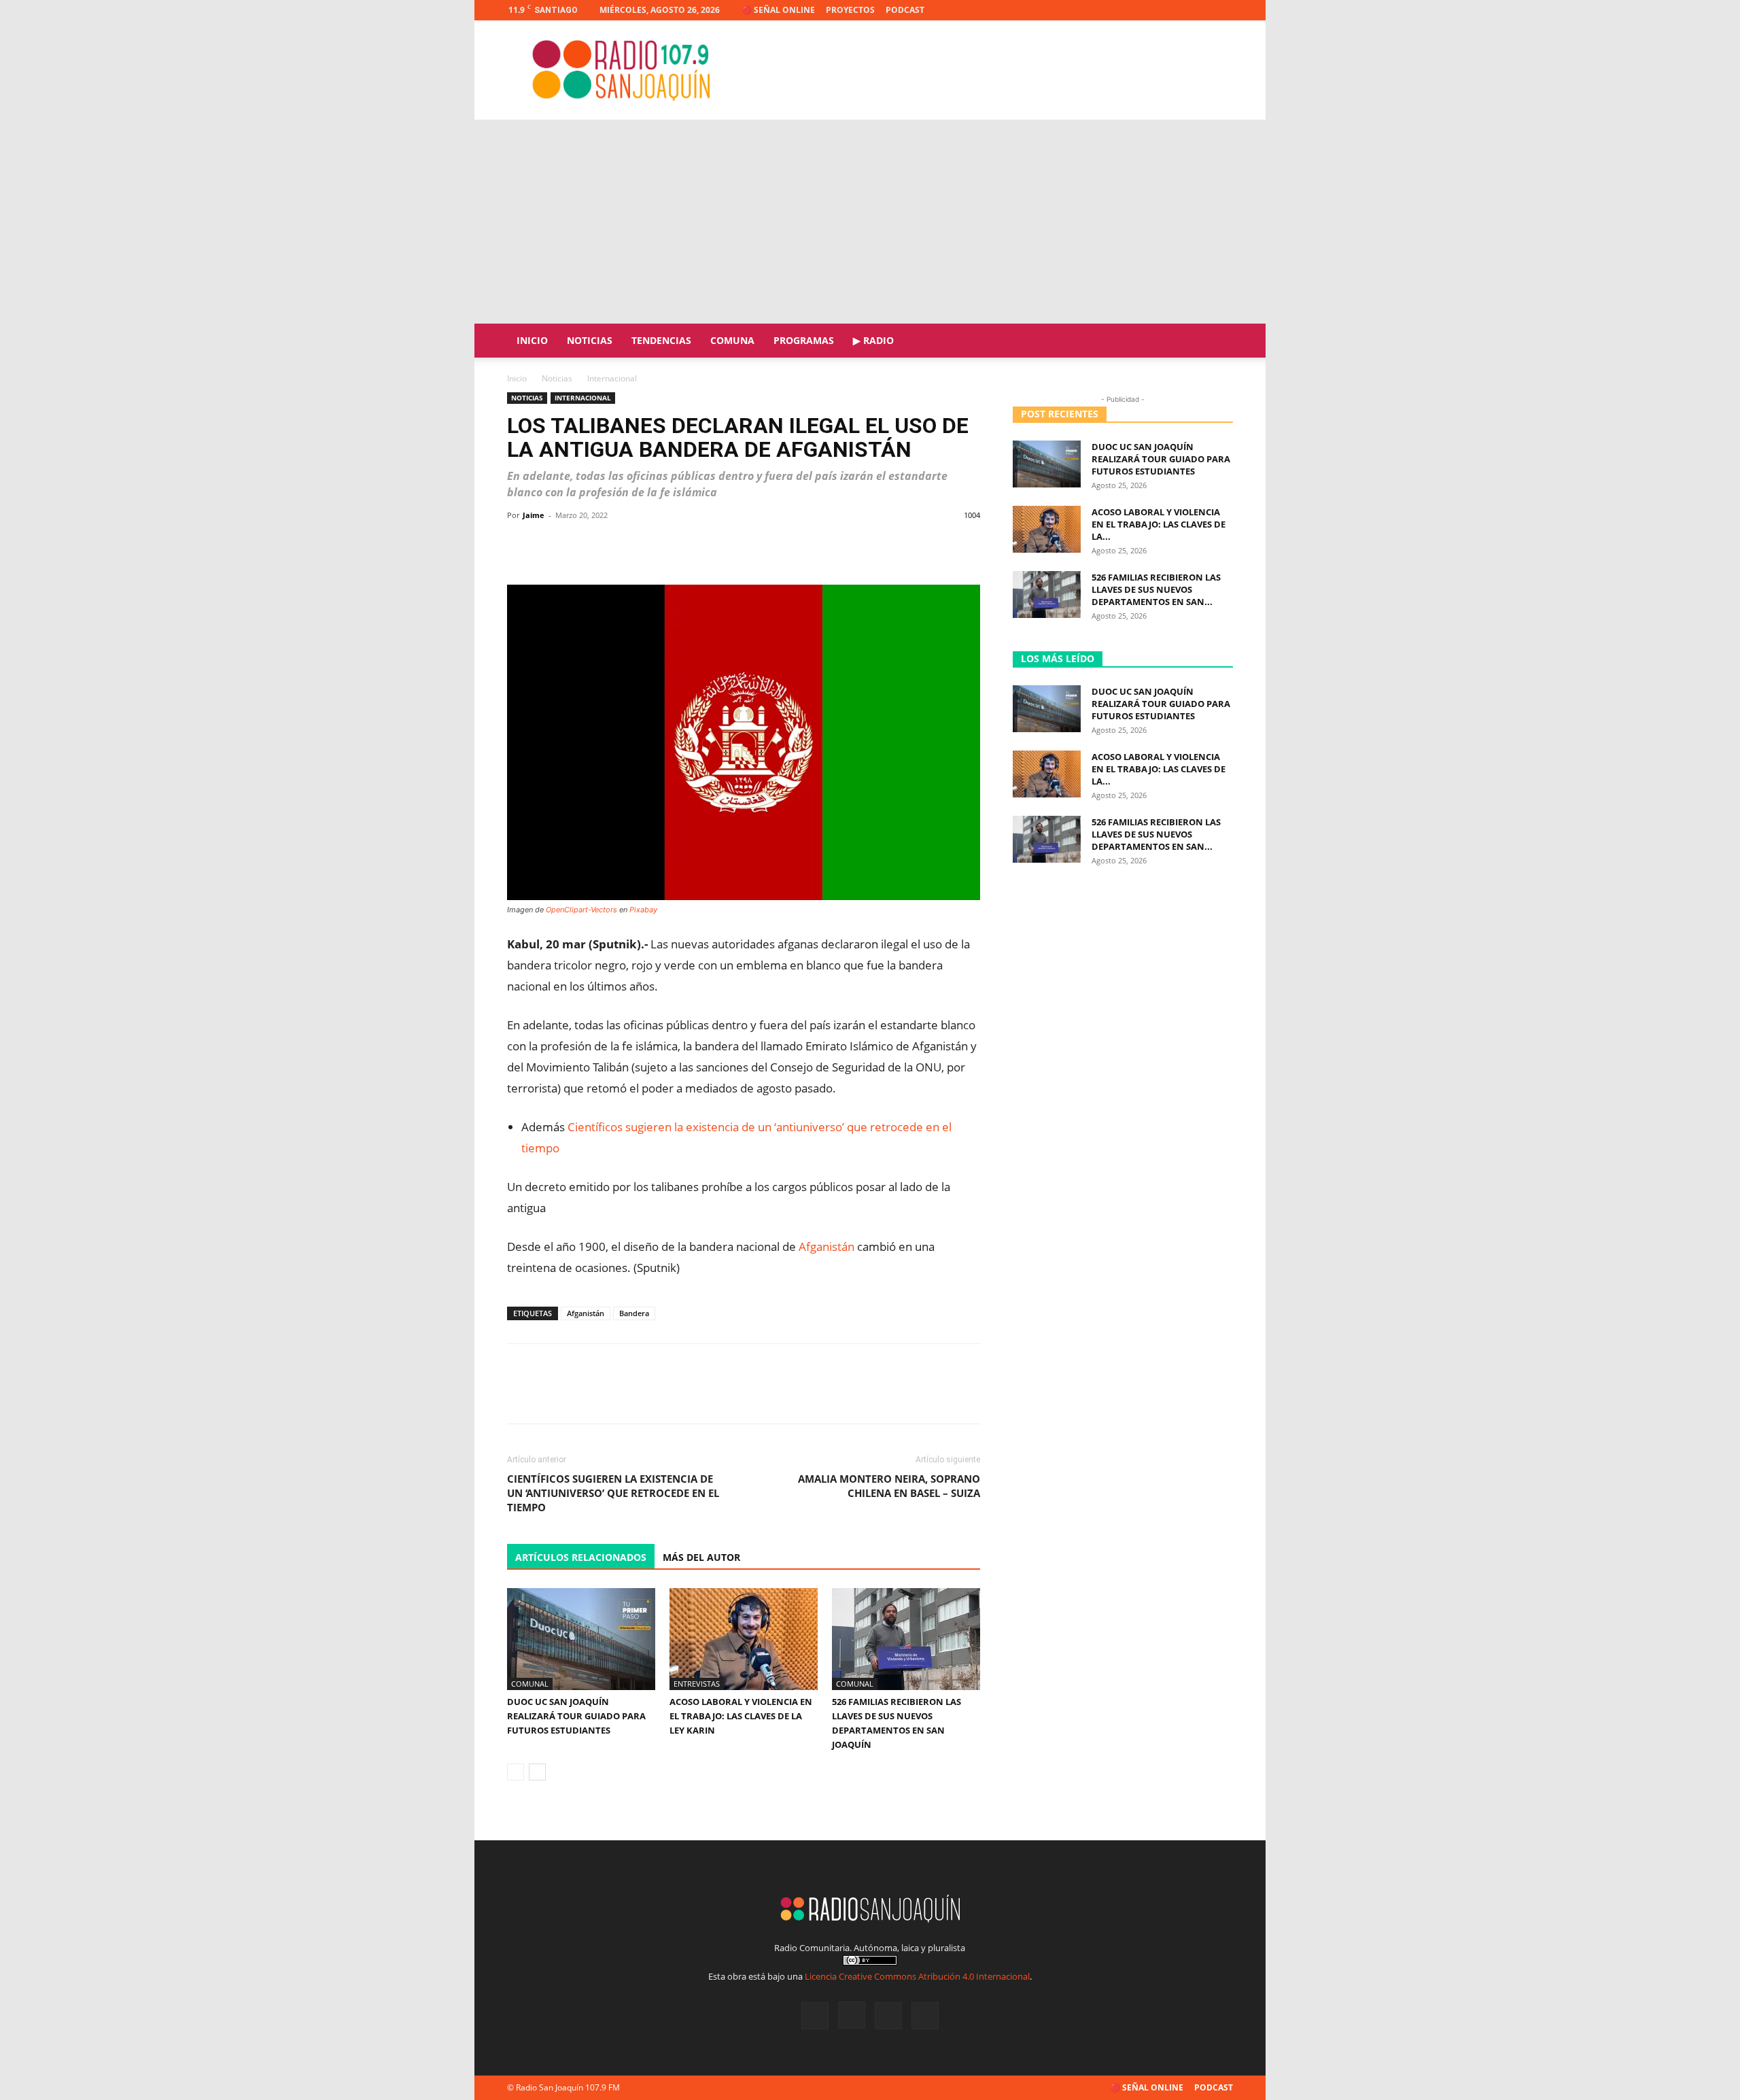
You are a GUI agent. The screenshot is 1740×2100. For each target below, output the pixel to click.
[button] (1217, 342)
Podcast (905, 10)
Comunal (530, 1684)
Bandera (634, 1313)
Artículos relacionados (581, 1557)
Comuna (732, 340)
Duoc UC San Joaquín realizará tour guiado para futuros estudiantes (576, 1716)
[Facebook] (1155, 10)
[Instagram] (1178, 10)
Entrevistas (697, 1684)
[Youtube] (1223, 10)
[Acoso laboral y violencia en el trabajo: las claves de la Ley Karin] (744, 1639)
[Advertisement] (870, 222)
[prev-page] (516, 1772)
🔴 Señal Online (778, 10)
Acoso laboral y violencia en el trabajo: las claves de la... (1159, 524)
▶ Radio (873, 340)
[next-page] (537, 1772)
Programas (804, 340)
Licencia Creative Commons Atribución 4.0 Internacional (917, 1976)
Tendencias (661, 340)
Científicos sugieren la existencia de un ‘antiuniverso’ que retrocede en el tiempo (613, 1493)
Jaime (534, 515)
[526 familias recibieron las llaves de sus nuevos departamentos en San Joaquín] (906, 1639)
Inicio (532, 340)
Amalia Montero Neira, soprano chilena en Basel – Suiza (889, 1486)
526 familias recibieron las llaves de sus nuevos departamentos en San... (1156, 589)
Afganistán (826, 1246)
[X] (1200, 10)
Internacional (583, 398)
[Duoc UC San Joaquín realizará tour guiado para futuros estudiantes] (581, 1639)
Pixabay (643, 910)
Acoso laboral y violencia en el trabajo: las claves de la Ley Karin (741, 1716)
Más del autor (701, 1557)
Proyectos (850, 10)
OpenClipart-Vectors (581, 910)
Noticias (590, 340)
